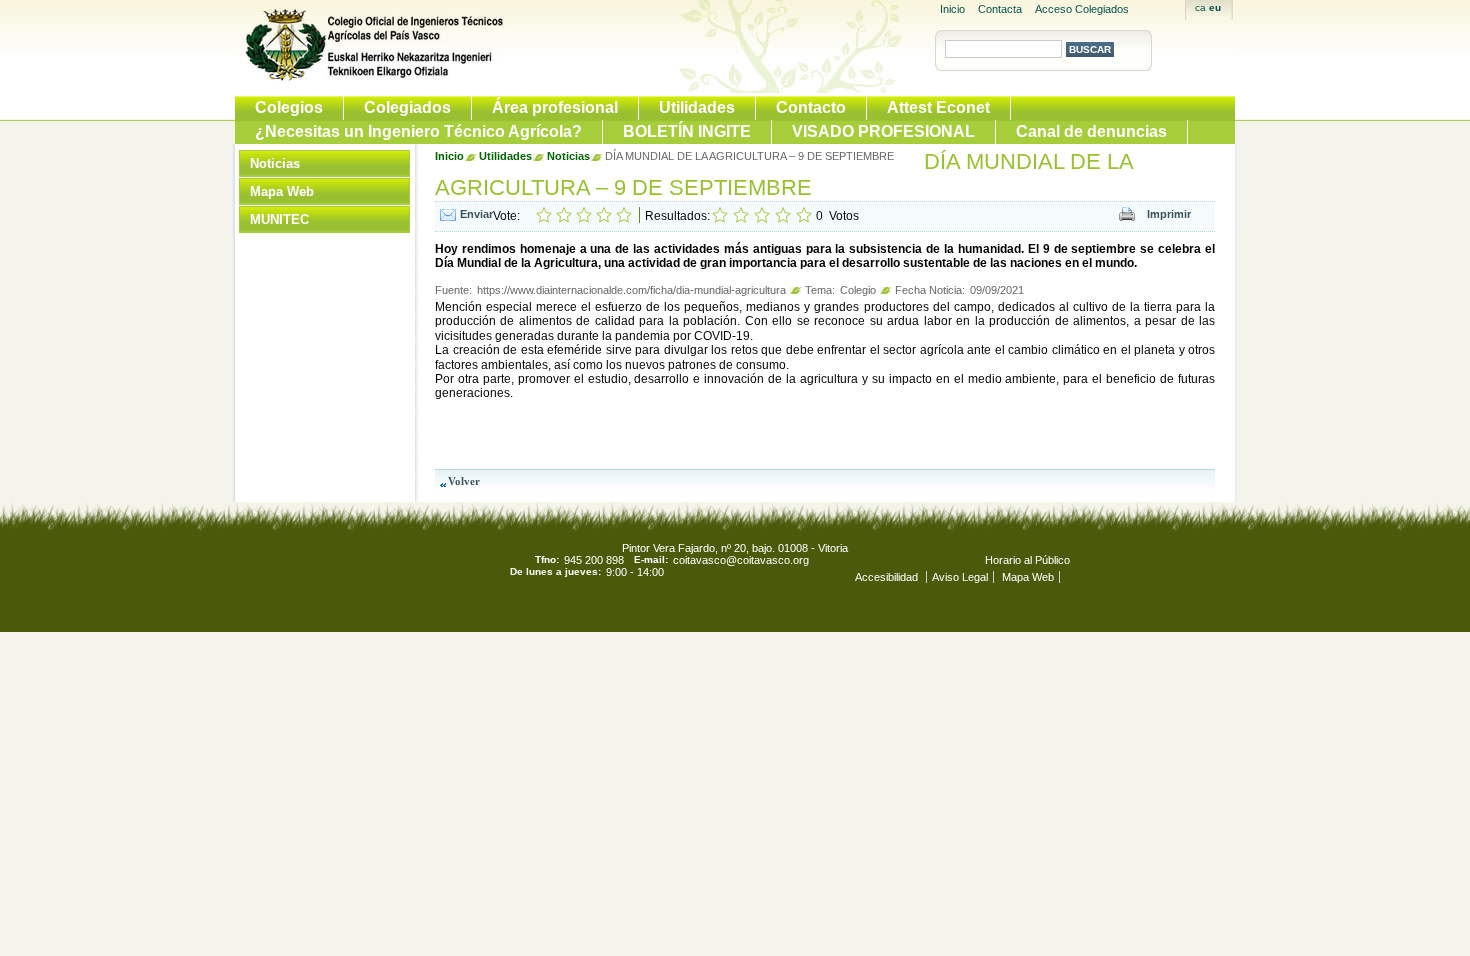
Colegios (289, 107)
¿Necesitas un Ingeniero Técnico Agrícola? (418, 131)
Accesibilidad (888, 577)
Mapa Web (282, 191)
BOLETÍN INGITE (687, 131)
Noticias (275, 163)
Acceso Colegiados (1082, 9)
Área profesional (555, 107)
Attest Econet (938, 107)
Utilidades (697, 107)
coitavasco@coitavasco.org (741, 560)
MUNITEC (279, 219)
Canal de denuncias (1091, 131)
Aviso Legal (960, 577)
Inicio (952, 9)
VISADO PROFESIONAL (883, 131)
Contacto (811, 107)
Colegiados (407, 107)
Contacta (1000, 9)
